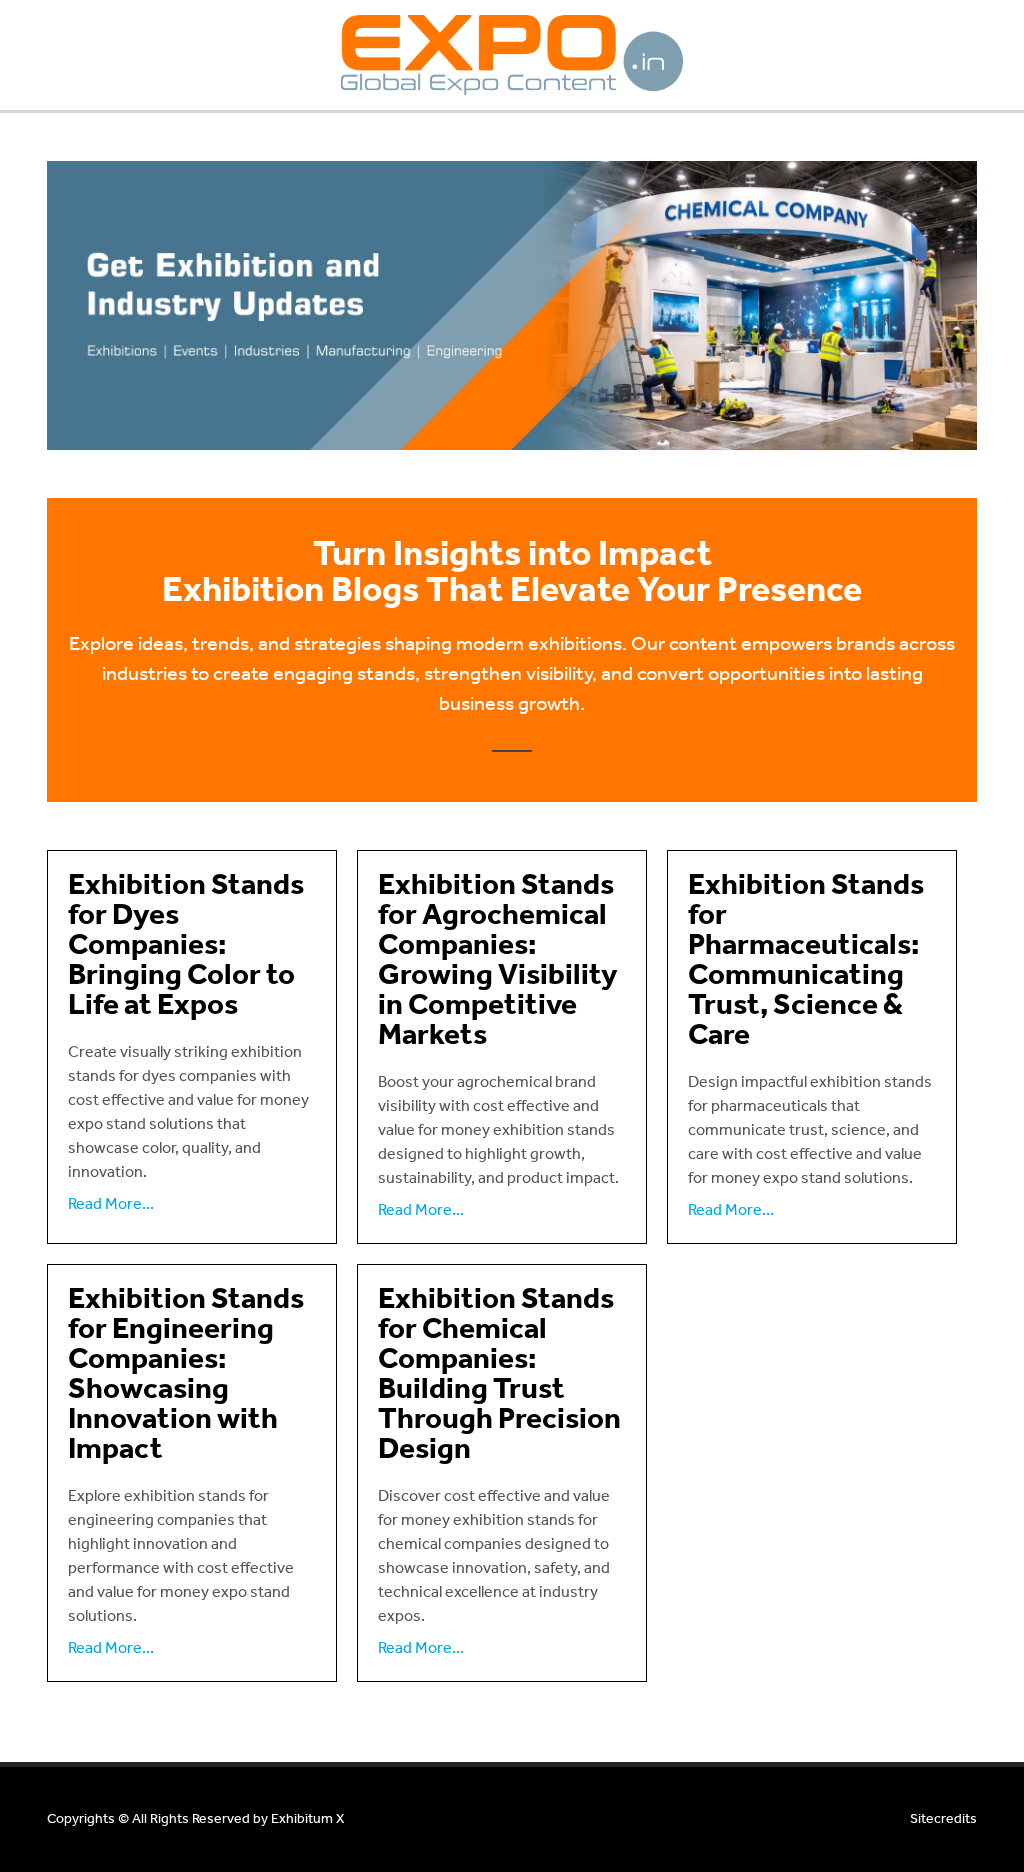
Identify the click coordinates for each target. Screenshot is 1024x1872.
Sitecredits (943, 1819)
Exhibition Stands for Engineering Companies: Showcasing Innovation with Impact (186, 1375)
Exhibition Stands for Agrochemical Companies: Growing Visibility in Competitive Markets (498, 961)
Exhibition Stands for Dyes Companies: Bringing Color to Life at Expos (186, 946)
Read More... (111, 1204)
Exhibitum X (308, 1819)
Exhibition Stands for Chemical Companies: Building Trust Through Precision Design (499, 1375)
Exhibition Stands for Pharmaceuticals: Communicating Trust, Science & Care (806, 961)
